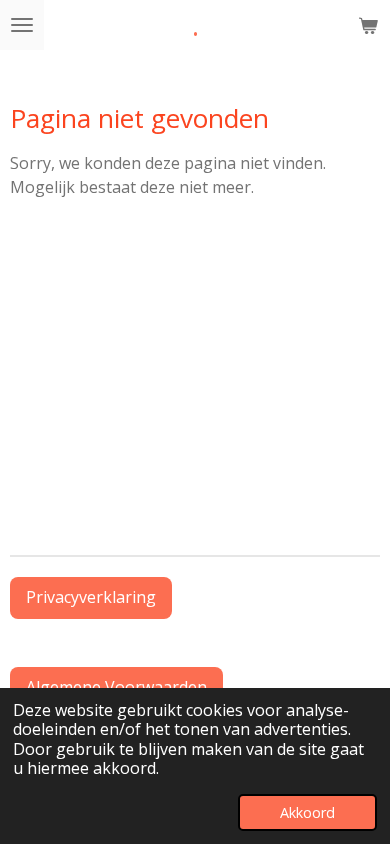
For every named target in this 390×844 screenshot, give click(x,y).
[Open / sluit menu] (22, 25)
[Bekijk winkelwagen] (368, 25)
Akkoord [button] (307, 812)
